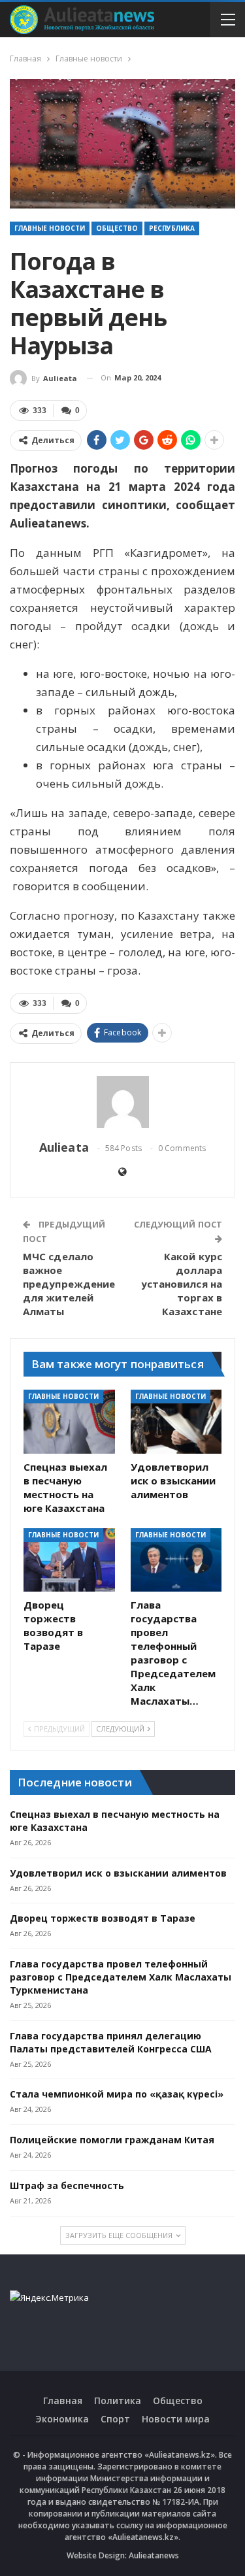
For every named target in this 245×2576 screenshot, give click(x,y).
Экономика (62, 2419)
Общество (117, 228)
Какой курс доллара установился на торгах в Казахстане (182, 1284)
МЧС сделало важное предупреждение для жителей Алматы (69, 1284)
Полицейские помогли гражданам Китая (112, 2140)
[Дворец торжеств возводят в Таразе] (69, 1560)
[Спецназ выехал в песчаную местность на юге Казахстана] (69, 1422)
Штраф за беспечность (67, 2185)
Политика (118, 2400)
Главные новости (50, 228)
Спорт (115, 2419)
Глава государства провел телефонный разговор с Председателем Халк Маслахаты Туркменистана (121, 1977)
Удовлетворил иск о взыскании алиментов (118, 1873)
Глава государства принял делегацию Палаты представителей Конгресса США (111, 2042)
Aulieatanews (154, 2555)
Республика (172, 228)
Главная (63, 2400)
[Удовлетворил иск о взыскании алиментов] (176, 1422)
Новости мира (176, 2419)
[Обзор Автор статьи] (122, 1102)
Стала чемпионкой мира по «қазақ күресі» (117, 2094)
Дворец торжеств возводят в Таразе (103, 1918)
